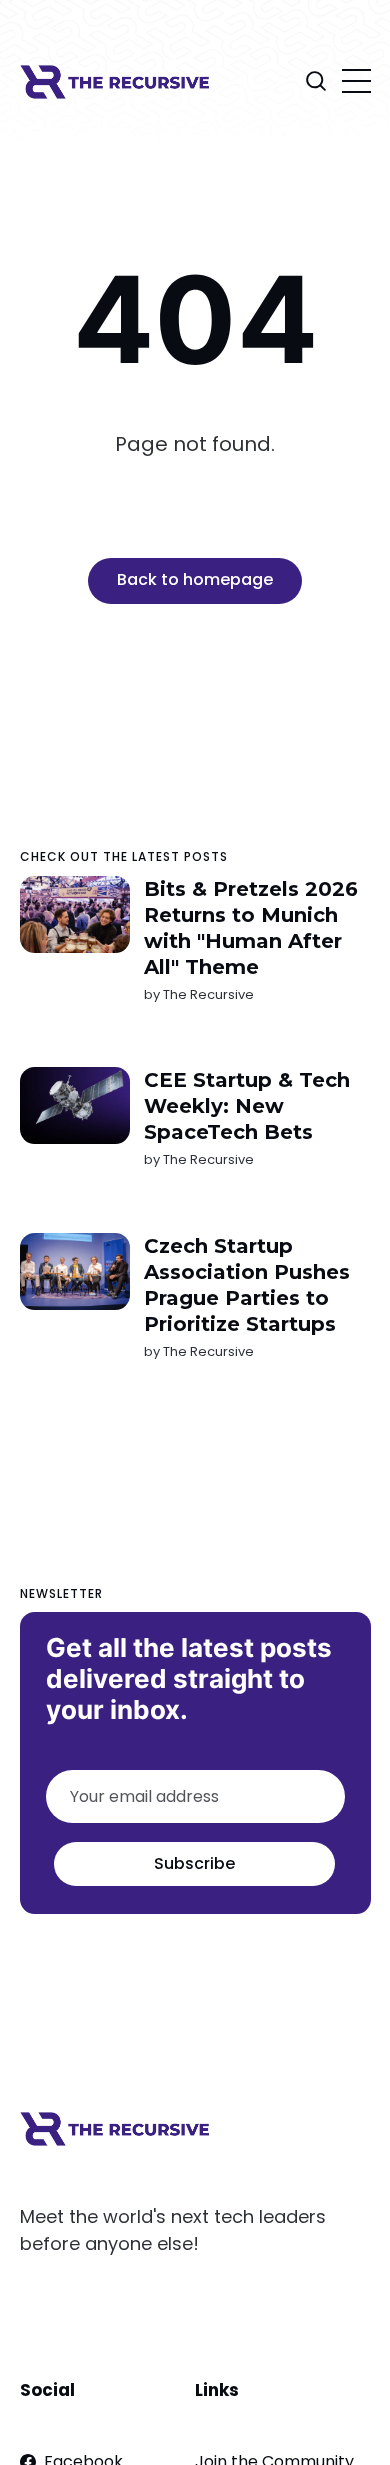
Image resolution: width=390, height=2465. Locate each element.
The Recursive (207, 994)
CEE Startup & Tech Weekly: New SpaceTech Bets (246, 1106)
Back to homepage (195, 579)
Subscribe (194, 1863)
